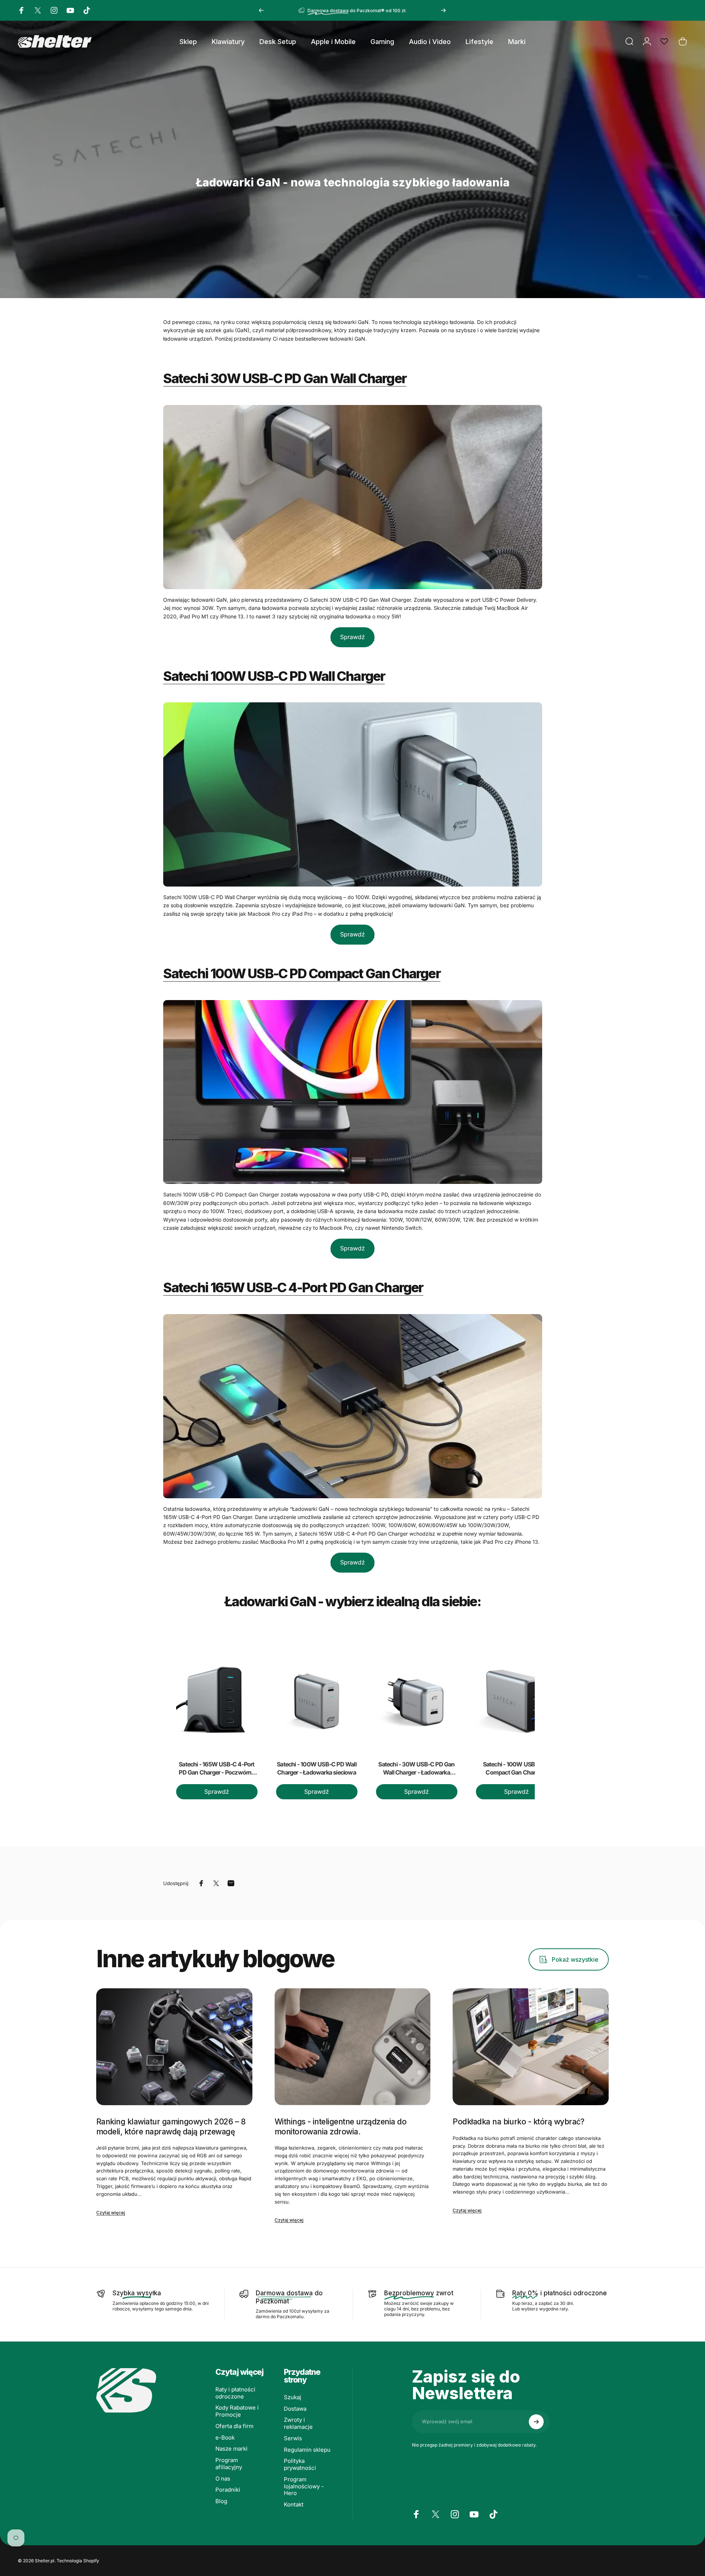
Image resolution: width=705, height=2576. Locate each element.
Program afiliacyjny (229, 2464)
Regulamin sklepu (307, 2450)
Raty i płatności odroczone (235, 2393)
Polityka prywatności (300, 2464)
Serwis (293, 2438)
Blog (221, 2501)
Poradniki (228, 2490)
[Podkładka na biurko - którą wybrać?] (531, 2047)
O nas (223, 2479)
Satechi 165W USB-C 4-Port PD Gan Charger (293, 1287)
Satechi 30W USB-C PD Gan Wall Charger (285, 378)
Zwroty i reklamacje (298, 2423)
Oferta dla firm (234, 2426)
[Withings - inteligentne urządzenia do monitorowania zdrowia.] (353, 2047)
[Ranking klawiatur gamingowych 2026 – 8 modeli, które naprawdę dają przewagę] (174, 2047)
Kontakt (294, 2505)
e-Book (225, 2438)
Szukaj (293, 2397)
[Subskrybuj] (536, 2422)
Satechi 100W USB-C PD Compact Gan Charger (302, 973)
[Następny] (443, 10)
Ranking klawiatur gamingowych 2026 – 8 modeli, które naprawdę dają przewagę (171, 2126)
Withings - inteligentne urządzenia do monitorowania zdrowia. (341, 2126)
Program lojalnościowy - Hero (304, 2486)
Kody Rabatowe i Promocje (237, 2411)
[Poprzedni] (261, 10)
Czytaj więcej (111, 2213)
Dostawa (295, 2409)
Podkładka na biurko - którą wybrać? (518, 2122)
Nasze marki (231, 2449)
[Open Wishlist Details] (664, 41)
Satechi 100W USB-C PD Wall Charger (274, 676)
